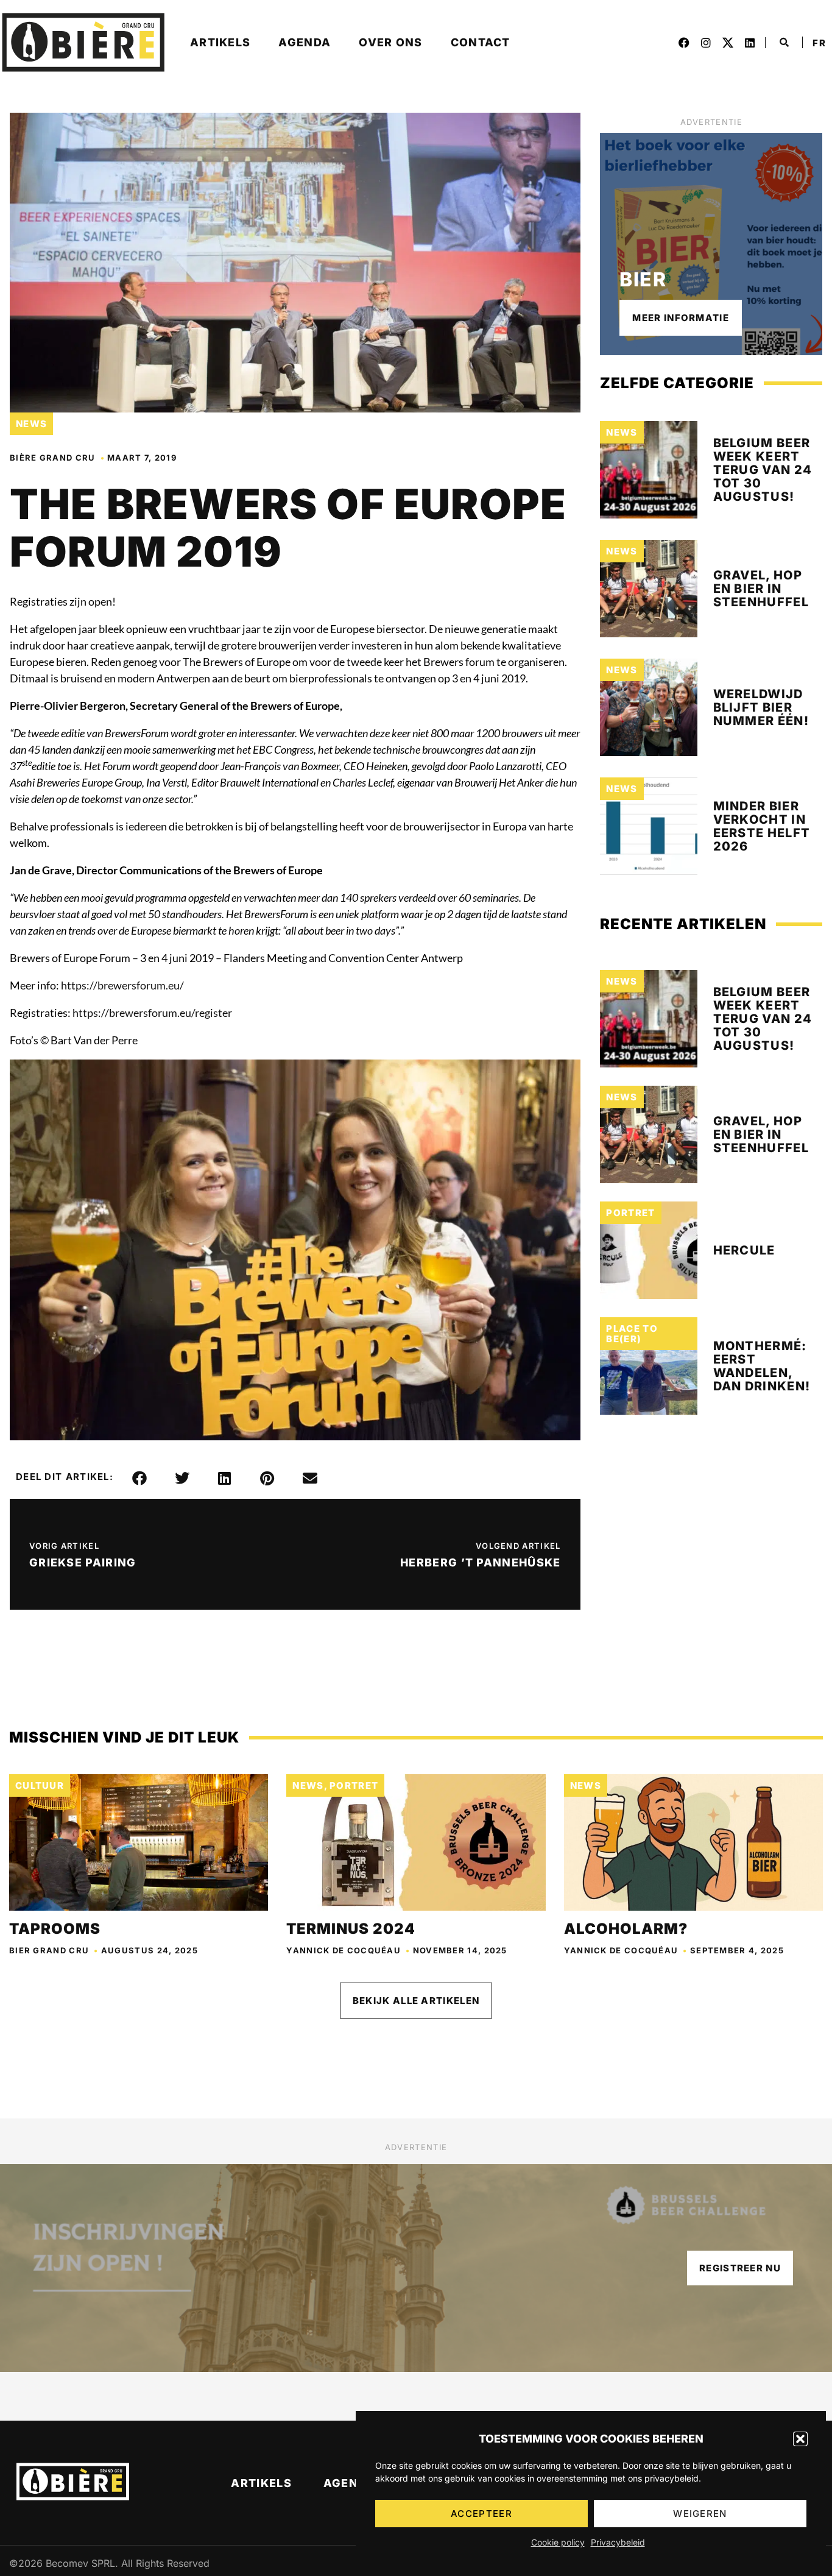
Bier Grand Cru (49, 1950)
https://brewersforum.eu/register (152, 1013)
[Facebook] (684, 43)
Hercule (744, 1250)
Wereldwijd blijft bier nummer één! (761, 707)
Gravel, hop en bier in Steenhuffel (761, 589)
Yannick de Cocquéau (344, 1950)
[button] (800, 2439)
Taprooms (55, 1929)
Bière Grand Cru (53, 458)
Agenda (305, 42)
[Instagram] (706, 43)
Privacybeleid (618, 2542)
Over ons (390, 42)
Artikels (220, 42)
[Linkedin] (750, 43)
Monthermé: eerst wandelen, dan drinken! (762, 1366)
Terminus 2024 (351, 1929)
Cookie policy (558, 2542)
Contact (481, 42)
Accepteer (481, 2514)
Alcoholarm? (626, 1929)
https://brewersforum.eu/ (122, 985)
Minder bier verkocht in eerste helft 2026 (762, 826)
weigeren (700, 2514)
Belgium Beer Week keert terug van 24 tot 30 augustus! (763, 470)
